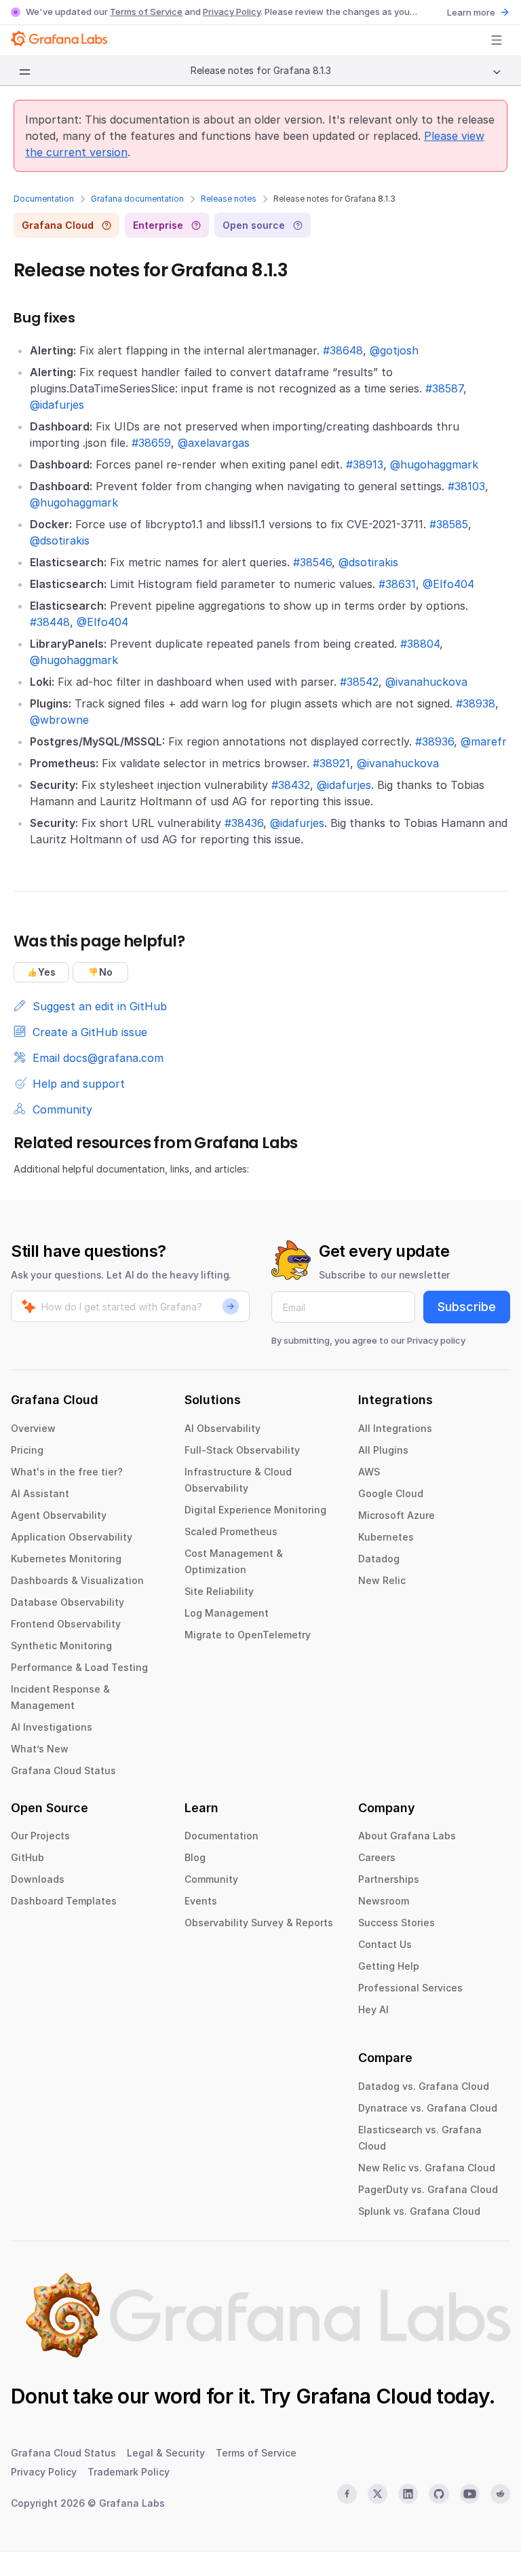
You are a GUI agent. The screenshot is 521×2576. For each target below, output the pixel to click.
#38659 (151, 443)
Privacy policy (436, 1340)
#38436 (244, 823)
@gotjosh (394, 350)
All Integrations (395, 1428)
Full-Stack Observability (242, 1450)
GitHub (27, 1857)
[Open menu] (497, 40)
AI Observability (223, 1428)
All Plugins (383, 1450)
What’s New (40, 1749)
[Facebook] (347, 2494)
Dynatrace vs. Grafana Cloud (428, 2108)
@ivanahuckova (426, 682)
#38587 (444, 388)
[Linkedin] (408, 2494)
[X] (378, 2494)
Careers (377, 1857)
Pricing (27, 1450)
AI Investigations (52, 1727)
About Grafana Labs (407, 1836)
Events (201, 1901)
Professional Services (410, 1988)
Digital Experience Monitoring (255, 1510)
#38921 (331, 763)
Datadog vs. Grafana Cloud (424, 2086)
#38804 (420, 644)
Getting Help (389, 1966)
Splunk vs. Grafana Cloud (419, 2211)
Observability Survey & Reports (259, 1922)
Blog (195, 1857)
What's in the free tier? (67, 1472)
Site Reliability (219, 1591)
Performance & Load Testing (79, 1667)
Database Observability (67, 1602)
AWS (369, 1472)
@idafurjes (57, 405)
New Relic (382, 1580)
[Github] (439, 2494)
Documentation (44, 199)
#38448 (50, 622)
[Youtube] (470, 2494)
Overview (33, 1428)
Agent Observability (59, 1515)
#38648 (343, 350)
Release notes (229, 199)
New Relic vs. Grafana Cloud (427, 2168)
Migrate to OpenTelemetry (248, 1635)
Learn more (471, 12)
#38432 (291, 785)
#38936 (435, 741)
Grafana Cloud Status (63, 1770)
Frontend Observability (66, 1624)
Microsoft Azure (397, 1515)
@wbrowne (59, 720)
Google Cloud (391, 1493)
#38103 (466, 486)
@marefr (484, 741)
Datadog (379, 1559)
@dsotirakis (60, 540)
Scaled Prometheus (231, 1531)
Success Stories (397, 1922)
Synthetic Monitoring (61, 1645)
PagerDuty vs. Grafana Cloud (428, 2189)
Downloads (38, 1879)
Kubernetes (386, 1537)
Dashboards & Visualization (77, 1580)
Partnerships (389, 1879)
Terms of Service (146, 12)
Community (211, 1879)
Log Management (227, 1613)
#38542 (359, 682)
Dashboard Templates (64, 1901)
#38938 (476, 703)
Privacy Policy (232, 12)
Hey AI (373, 2009)
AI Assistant (40, 1493)
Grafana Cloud (364, 2396)
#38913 (365, 464)
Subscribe (467, 1307)
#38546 (312, 562)
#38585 (449, 524)
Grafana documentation (137, 199)
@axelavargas (214, 443)
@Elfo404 (448, 584)
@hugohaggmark (434, 464)
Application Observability (72, 1537)
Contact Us (385, 1944)
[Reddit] (500, 2494)
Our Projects (40, 1836)
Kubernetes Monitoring (66, 1559)
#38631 (397, 584)
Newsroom (384, 1901)
